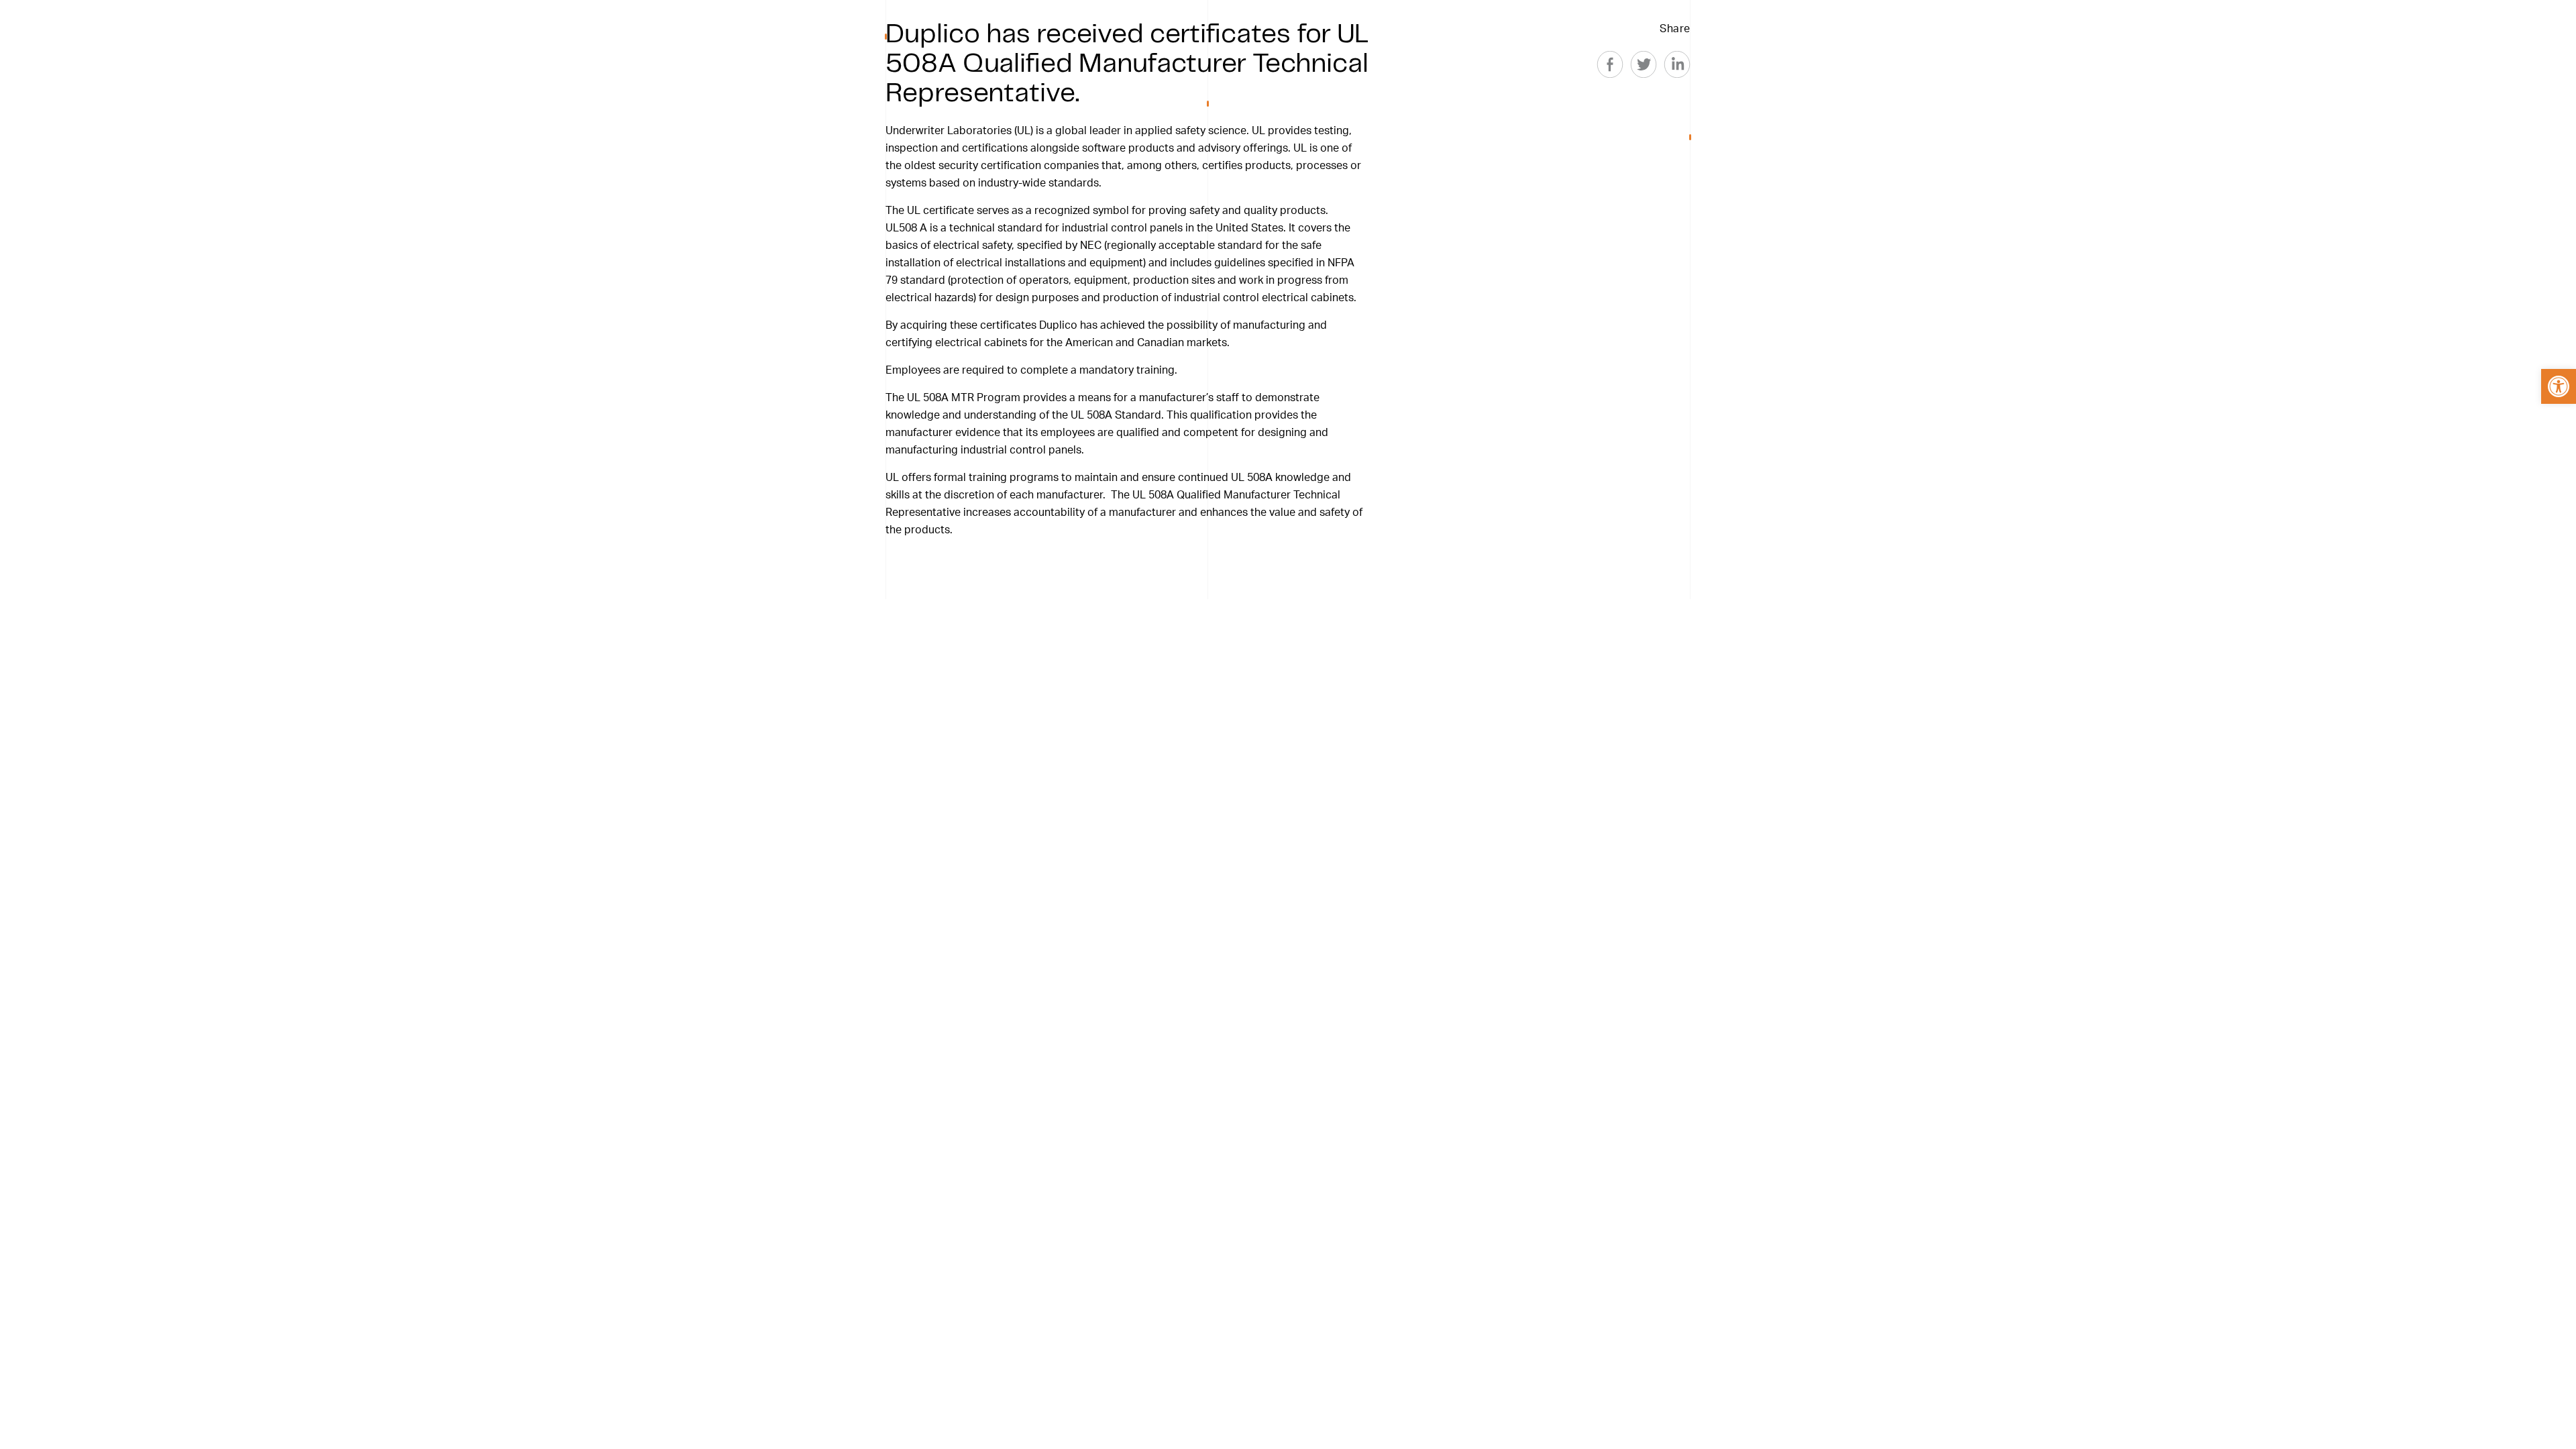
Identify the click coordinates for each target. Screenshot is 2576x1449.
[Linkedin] (1677, 64)
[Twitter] (1644, 64)
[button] (2559, 386)
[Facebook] (1610, 64)
